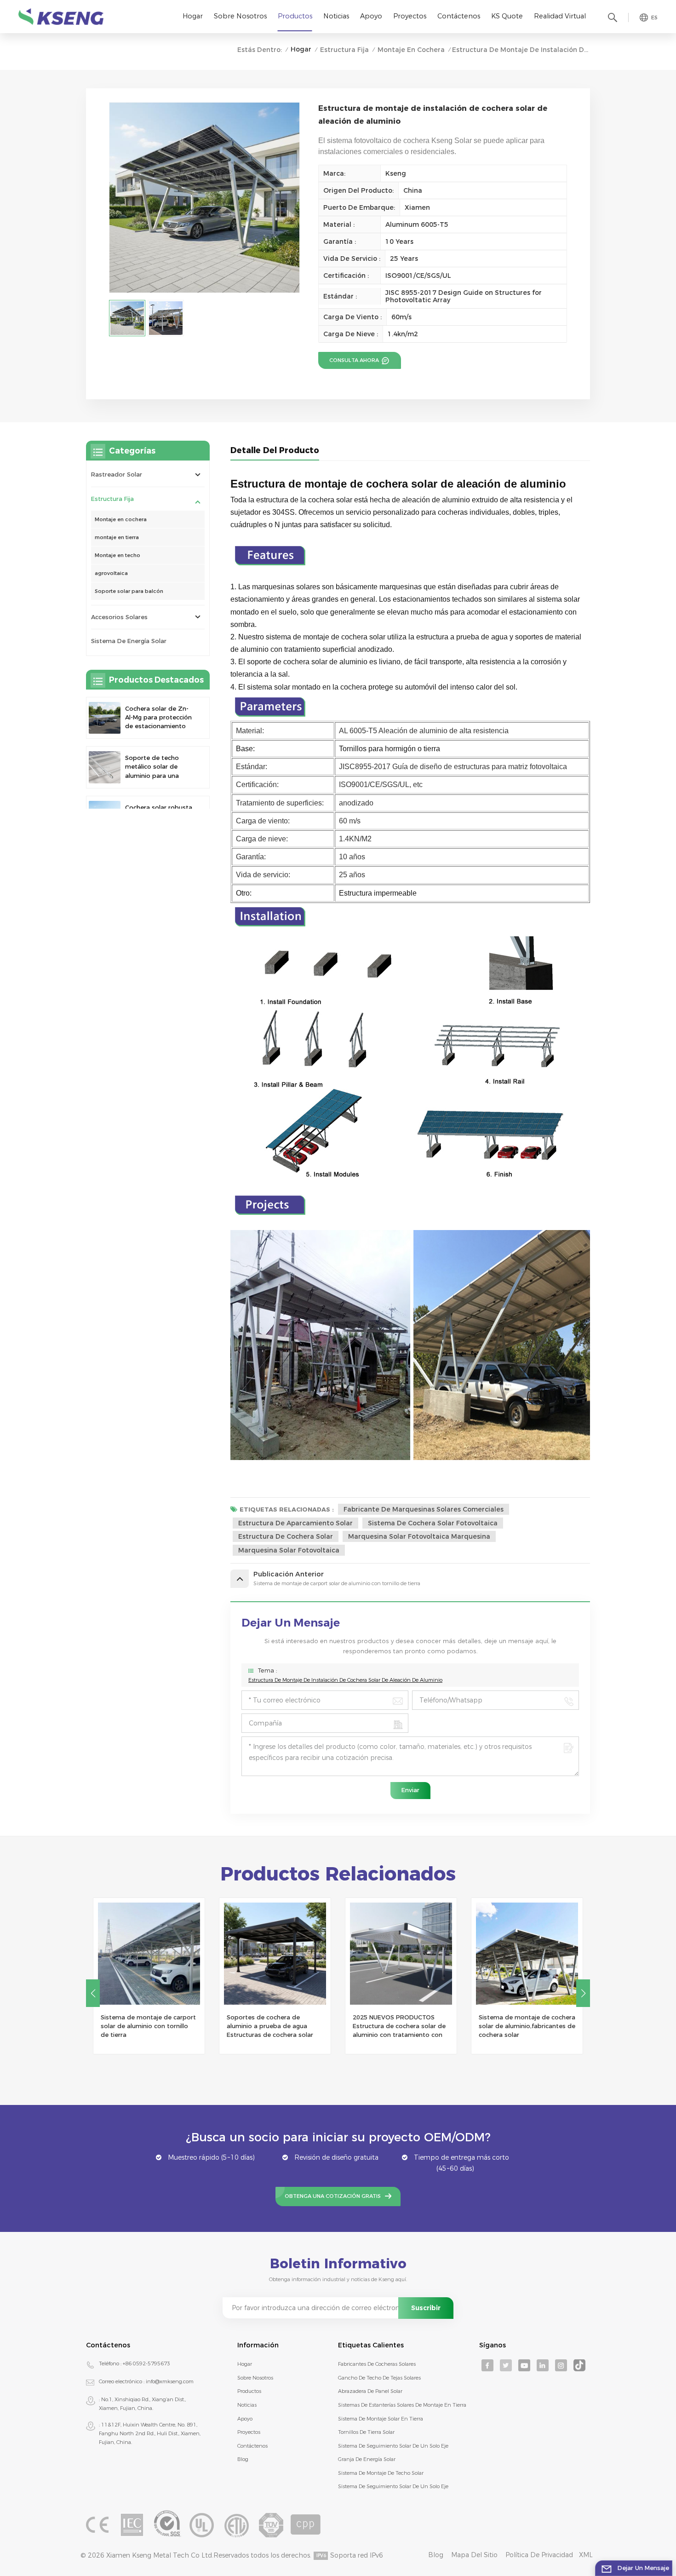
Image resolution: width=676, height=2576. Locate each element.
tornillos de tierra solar (366, 2432)
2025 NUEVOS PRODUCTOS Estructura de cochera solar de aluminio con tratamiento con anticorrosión (273, 2027)
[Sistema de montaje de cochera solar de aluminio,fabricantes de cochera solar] (401, 1954)
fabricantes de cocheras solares (377, 2364)
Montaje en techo (117, 555)
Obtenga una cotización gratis (333, 2196)
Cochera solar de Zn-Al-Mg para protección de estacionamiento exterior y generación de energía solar (158, 718)
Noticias (336, 16)
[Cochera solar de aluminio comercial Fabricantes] (527, 1954)
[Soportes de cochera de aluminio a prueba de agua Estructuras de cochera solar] (149, 1954)
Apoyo (371, 16)
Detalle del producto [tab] (275, 450)
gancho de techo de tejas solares (379, 2378)
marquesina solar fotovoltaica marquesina (419, 1536)
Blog (243, 2459)
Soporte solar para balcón (129, 591)
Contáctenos (459, 16)
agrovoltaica (111, 573)
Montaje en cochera (411, 50)
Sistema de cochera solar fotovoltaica (433, 1523)
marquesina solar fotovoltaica (289, 1550)
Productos (295, 16)
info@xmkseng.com (170, 2381)
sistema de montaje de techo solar (381, 2473)
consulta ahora (355, 360)
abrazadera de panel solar (370, 2391)
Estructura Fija (344, 50)
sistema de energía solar (129, 641)
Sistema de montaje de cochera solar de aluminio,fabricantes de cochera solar (401, 2026)
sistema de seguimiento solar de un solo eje (393, 2446)
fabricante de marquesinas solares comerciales (424, 1509)
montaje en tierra (117, 537)
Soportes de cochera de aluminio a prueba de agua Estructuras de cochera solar (144, 2026)
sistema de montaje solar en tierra (381, 2419)
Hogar (193, 16)
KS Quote (507, 16)
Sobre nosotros (240, 16)
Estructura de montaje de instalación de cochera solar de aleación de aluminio (345, 1680)
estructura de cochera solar (286, 1536)
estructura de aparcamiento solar (295, 1523)
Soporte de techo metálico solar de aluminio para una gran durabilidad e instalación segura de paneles (157, 767)
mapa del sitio (474, 2555)
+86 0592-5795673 (146, 2363)
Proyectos (410, 16)
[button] (93, 1993)
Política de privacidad (539, 2555)
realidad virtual (560, 16)
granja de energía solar (367, 2459)
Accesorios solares (119, 617)
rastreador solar (117, 474)
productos (249, 2391)
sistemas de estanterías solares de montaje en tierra (402, 2405)
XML (586, 2555)
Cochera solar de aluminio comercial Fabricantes (518, 2022)
